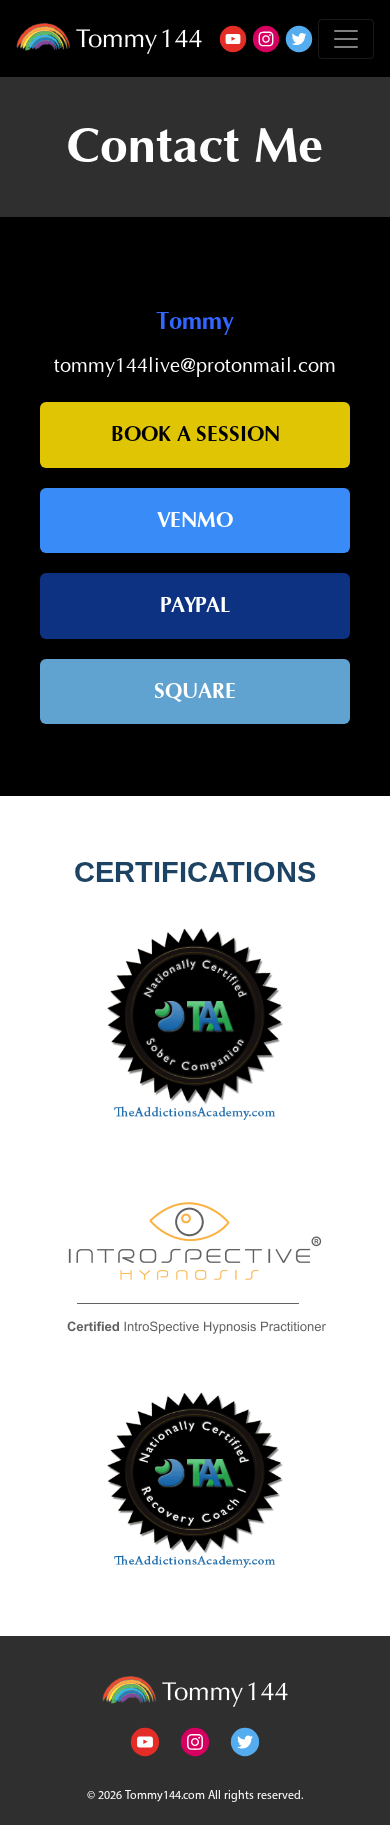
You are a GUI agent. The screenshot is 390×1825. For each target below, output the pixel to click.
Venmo (195, 520)
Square (195, 691)
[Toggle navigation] (346, 39)
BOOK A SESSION (195, 434)
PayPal (195, 605)
